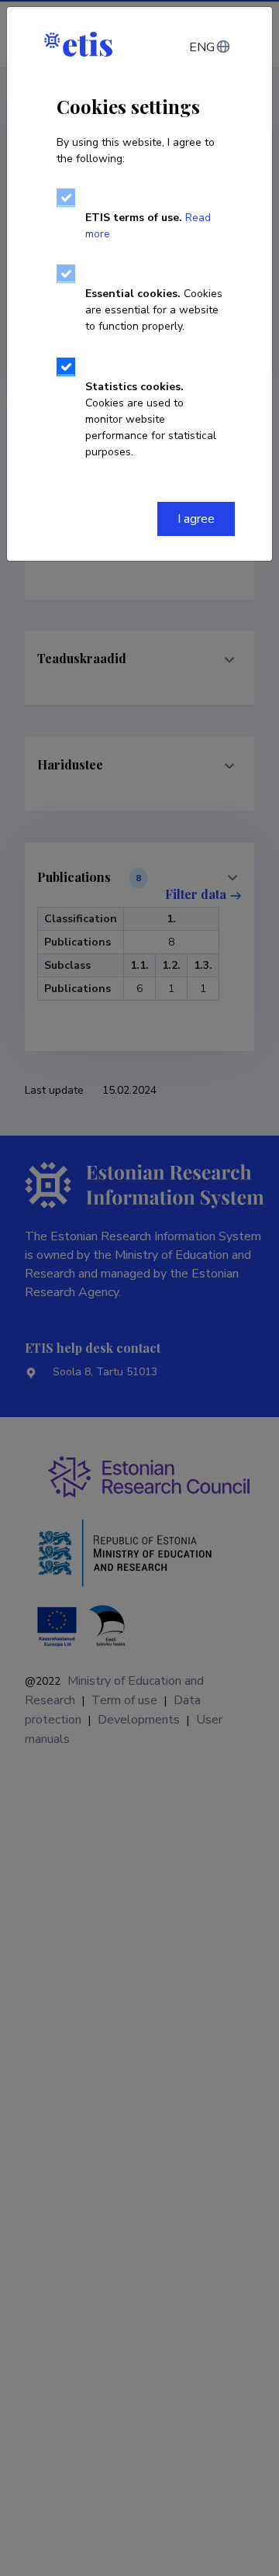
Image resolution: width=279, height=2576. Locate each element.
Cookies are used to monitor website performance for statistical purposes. (151, 419)
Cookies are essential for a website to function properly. (154, 310)
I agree (196, 519)
